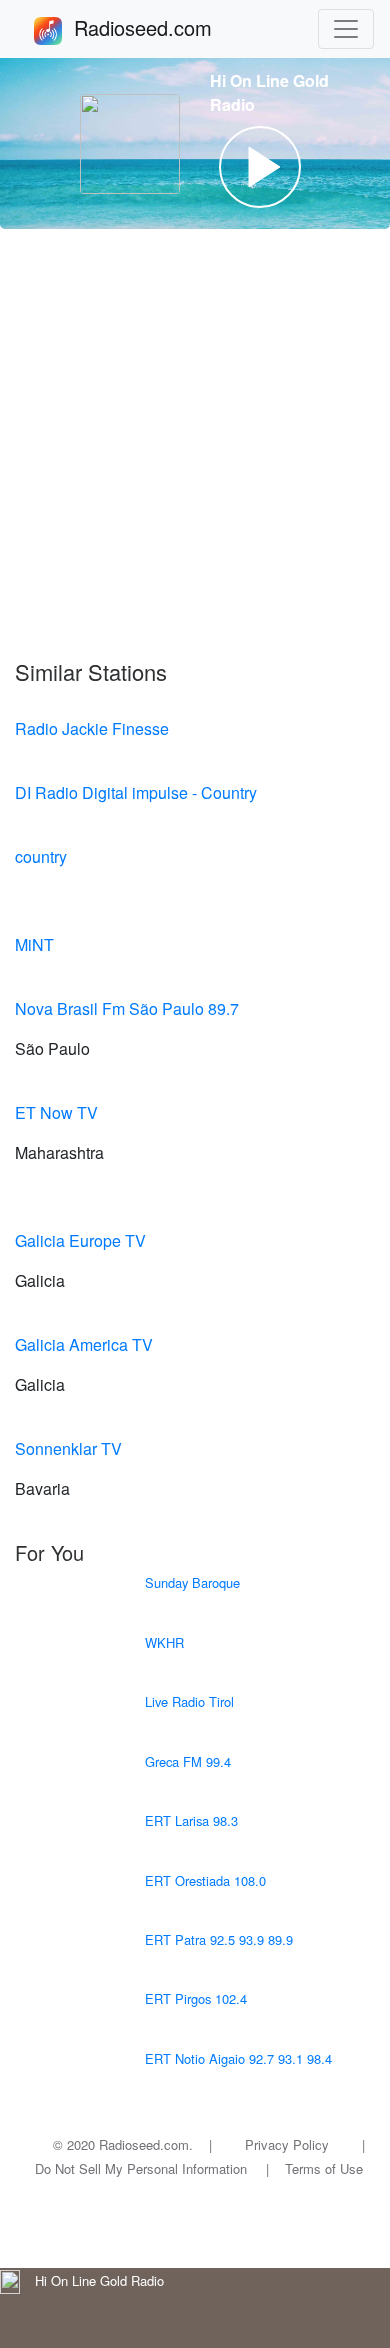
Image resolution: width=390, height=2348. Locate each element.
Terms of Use (324, 2168)
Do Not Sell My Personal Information (141, 2168)
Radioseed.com (167, 27)
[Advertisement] (195, 444)
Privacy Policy (287, 2144)
